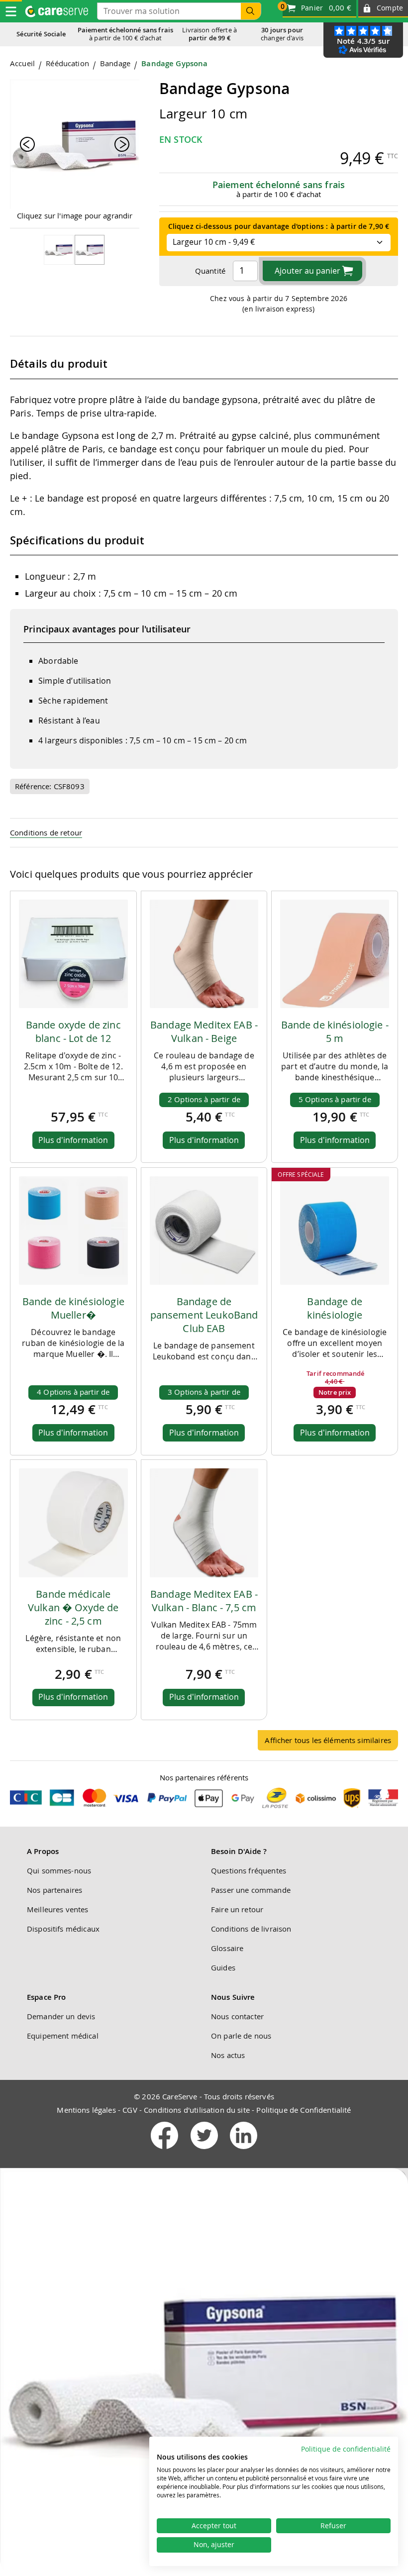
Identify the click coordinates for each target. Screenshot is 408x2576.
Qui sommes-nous (59, 1870)
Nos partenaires (54, 1890)
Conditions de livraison (251, 1929)
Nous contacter (237, 2016)
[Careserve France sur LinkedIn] (244, 2151)
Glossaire (227, 1948)
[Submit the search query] (251, 11)
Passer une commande (251, 1890)
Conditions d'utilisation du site (197, 2110)
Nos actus (228, 2055)
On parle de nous (241, 2036)
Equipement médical (63, 2036)
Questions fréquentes (249, 1870)
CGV (130, 2110)
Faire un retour (237, 1909)
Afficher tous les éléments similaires (328, 1740)
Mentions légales (86, 2110)
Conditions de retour (46, 832)
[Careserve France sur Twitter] (205, 2151)
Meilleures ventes (58, 1909)
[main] (204, 909)
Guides (223, 1967)
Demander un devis (61, 2016)
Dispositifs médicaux (63, 1929)
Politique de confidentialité (346, 2449)
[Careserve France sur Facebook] (165, 2151)
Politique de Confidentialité (304, 2110)
